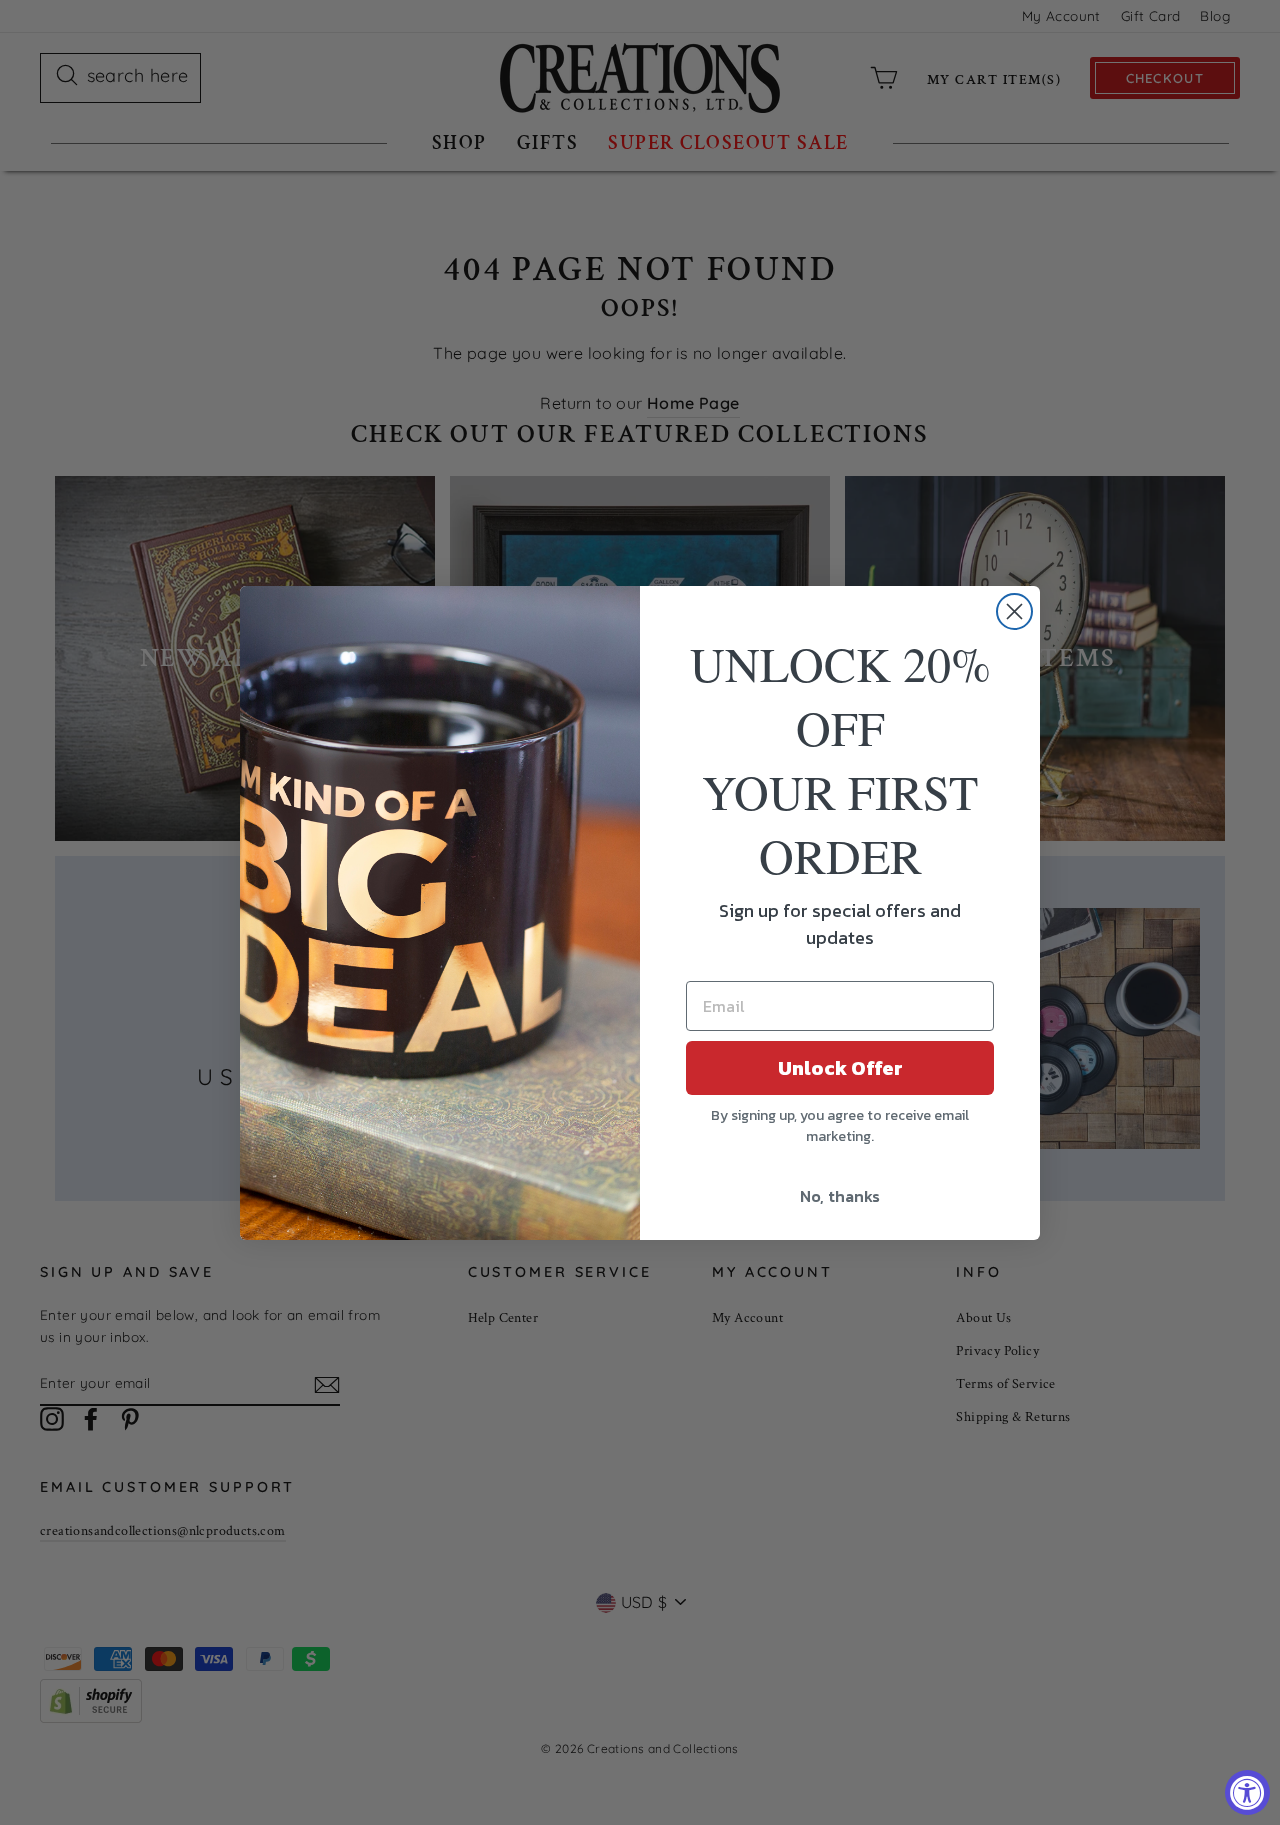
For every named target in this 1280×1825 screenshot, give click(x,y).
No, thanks (840, 1196)
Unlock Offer (840, 1068)
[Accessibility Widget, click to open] (1247, 1792)
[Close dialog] (1014, 611)
